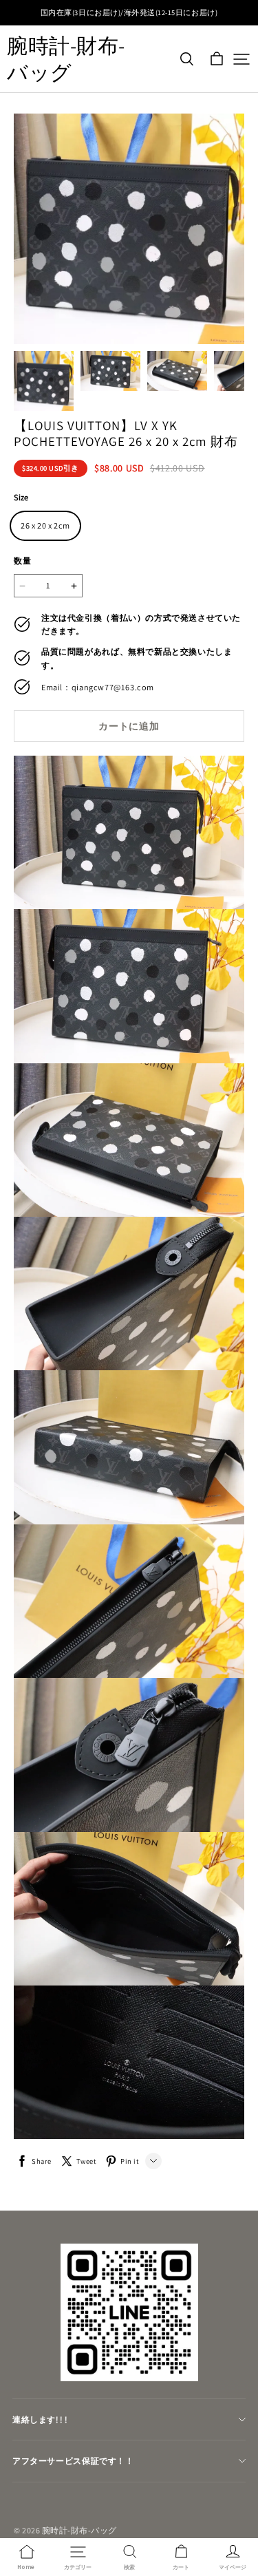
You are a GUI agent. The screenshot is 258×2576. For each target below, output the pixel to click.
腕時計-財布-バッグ (66, 59)
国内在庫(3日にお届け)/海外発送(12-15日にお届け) (129, 12)
